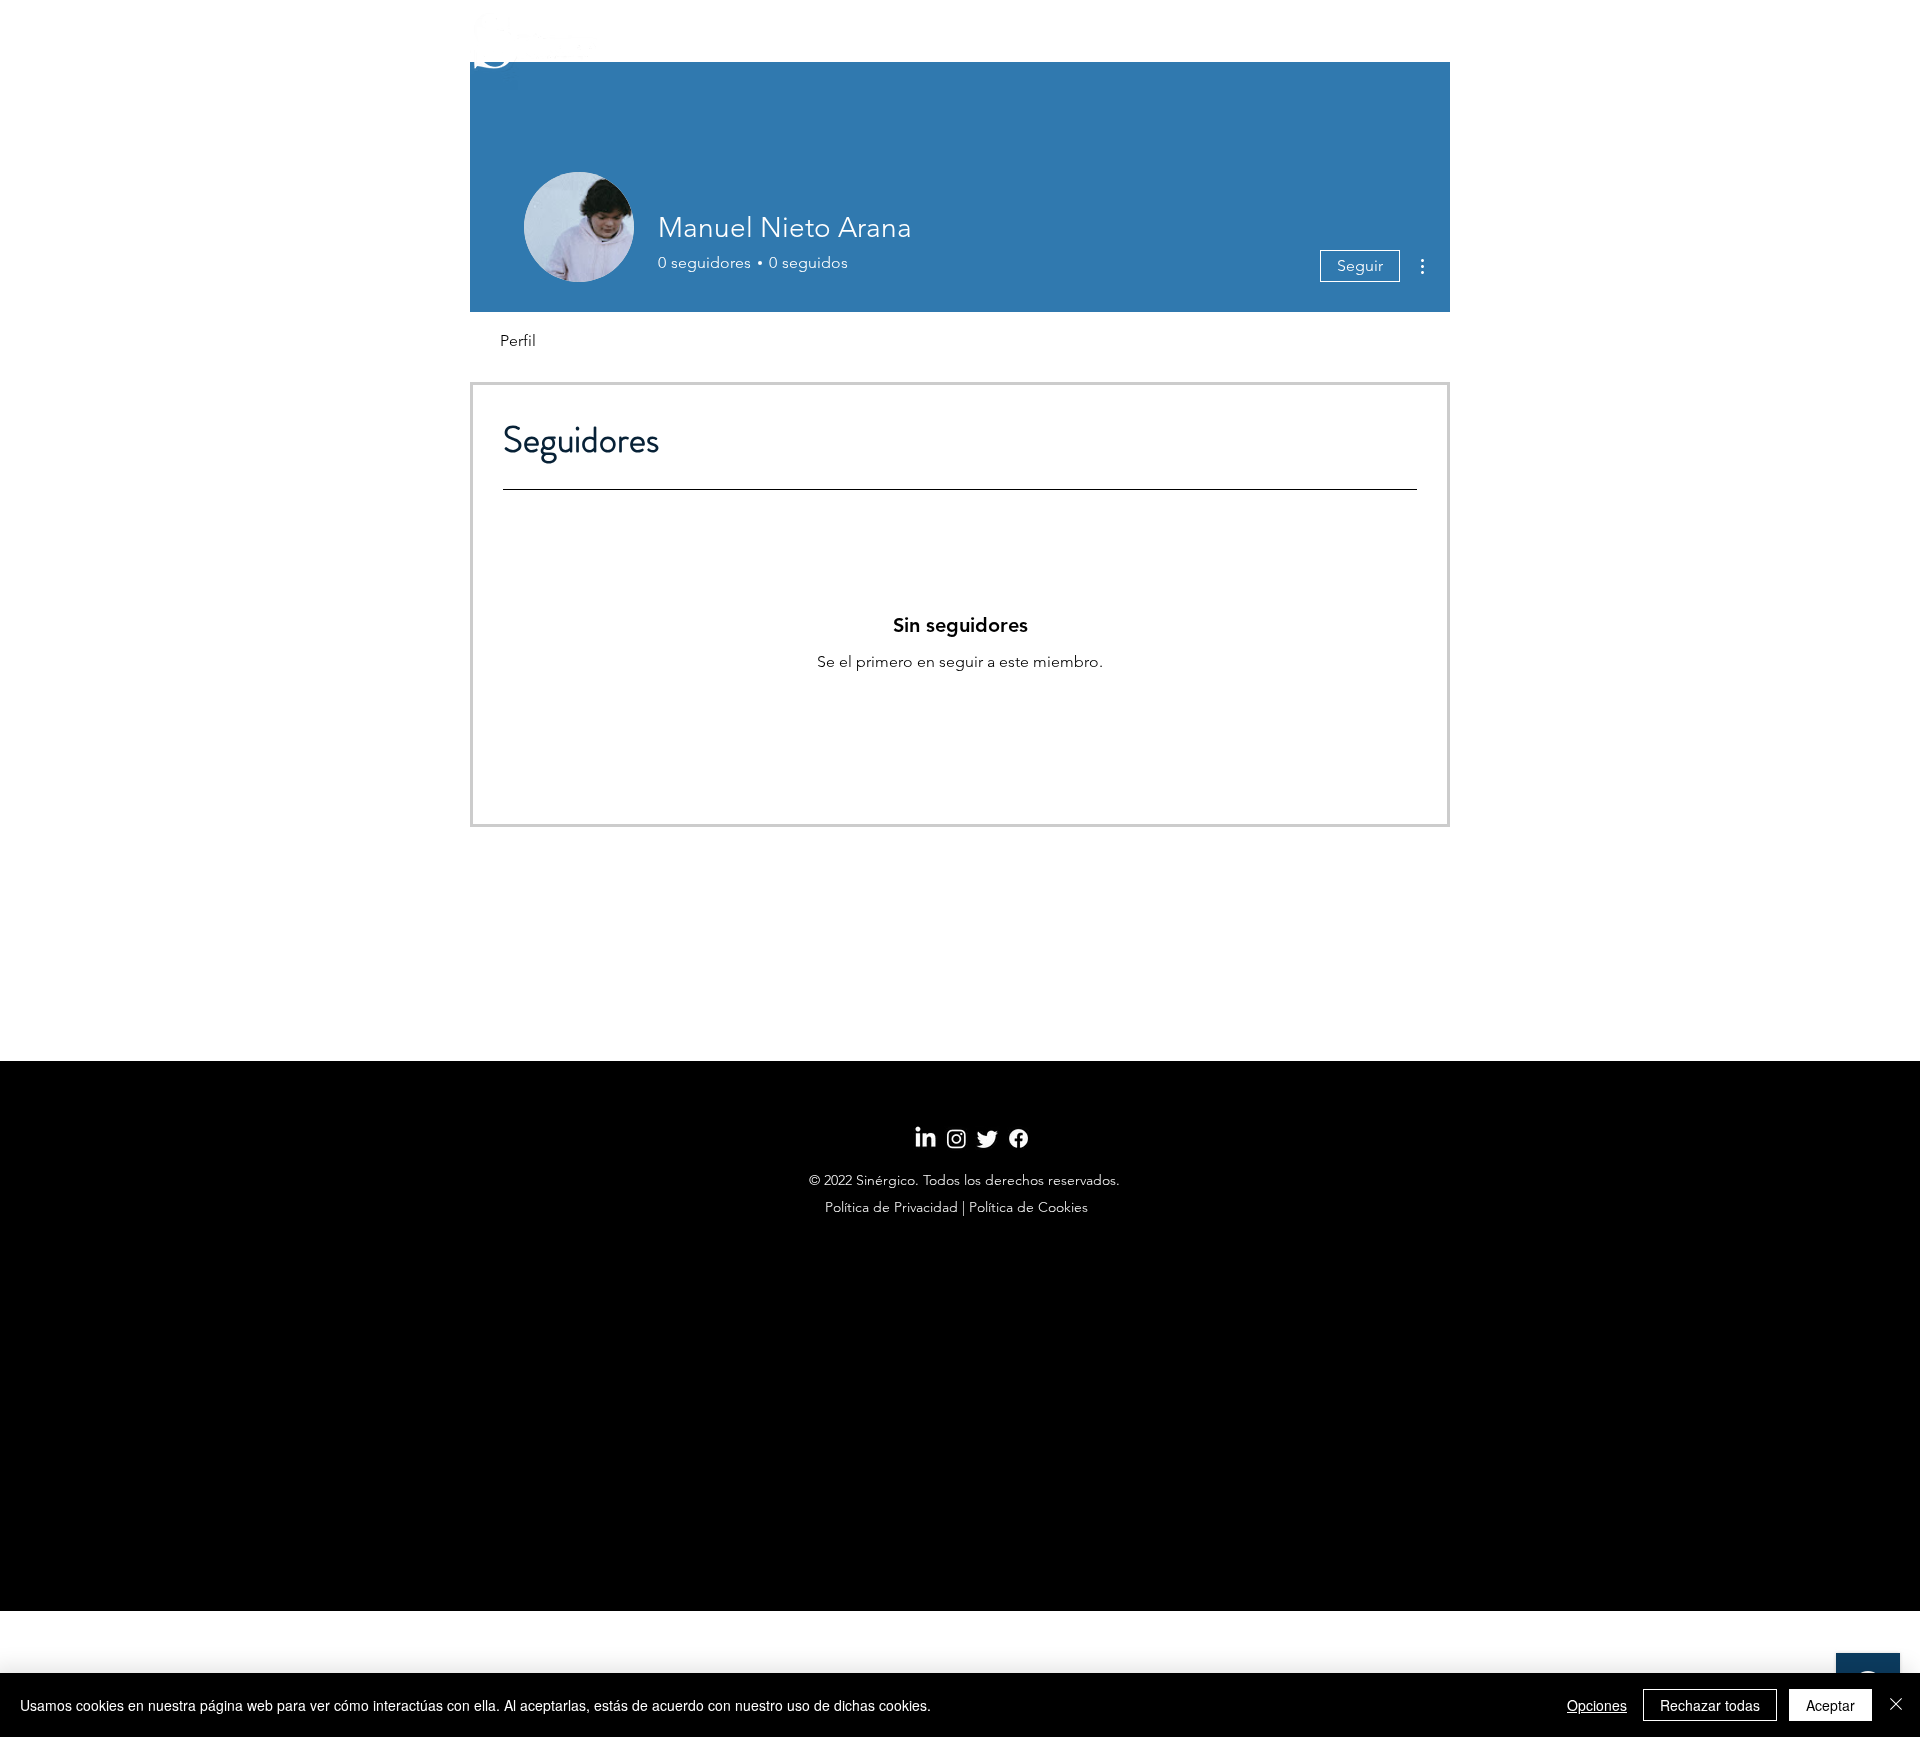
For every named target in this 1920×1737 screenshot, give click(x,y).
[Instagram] (956, 1138)
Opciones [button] (1597, 1705)
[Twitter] (987, 1138)
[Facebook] (1018, 1138)
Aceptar (1830, 1705)
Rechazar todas (1710, 1705)
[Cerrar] (1896, 1705)
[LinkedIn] (925, 1138)
